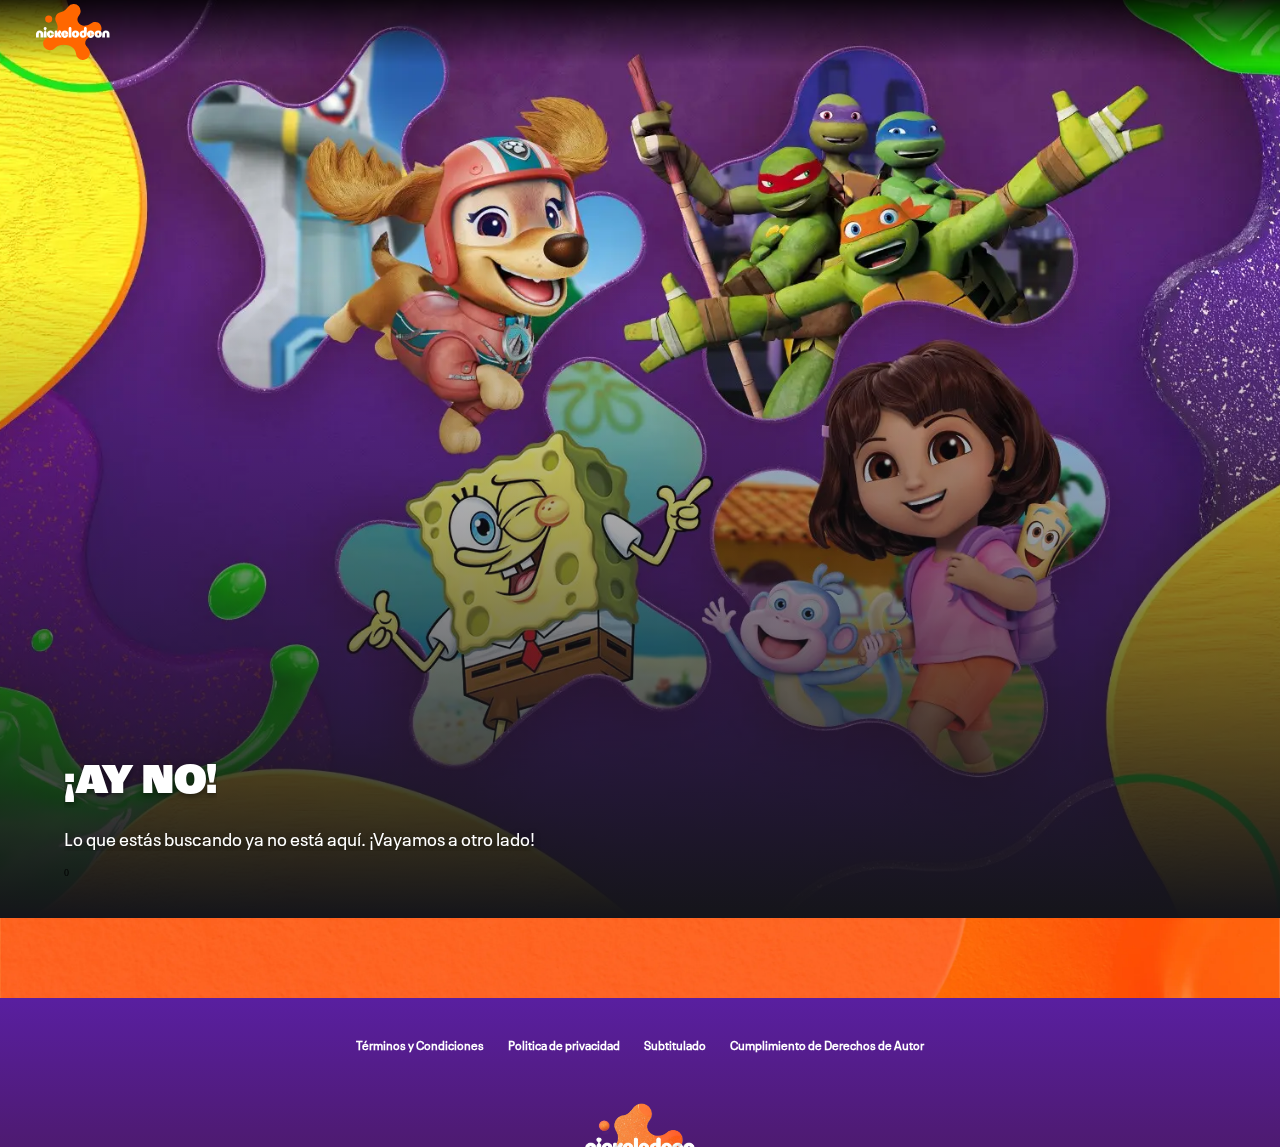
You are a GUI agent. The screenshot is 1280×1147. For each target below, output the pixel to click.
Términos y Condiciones (420, 1044)
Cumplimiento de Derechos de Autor (827, 1044)
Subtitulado (675, 1044)
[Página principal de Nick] (73, 32)
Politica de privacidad (564, 1044)
